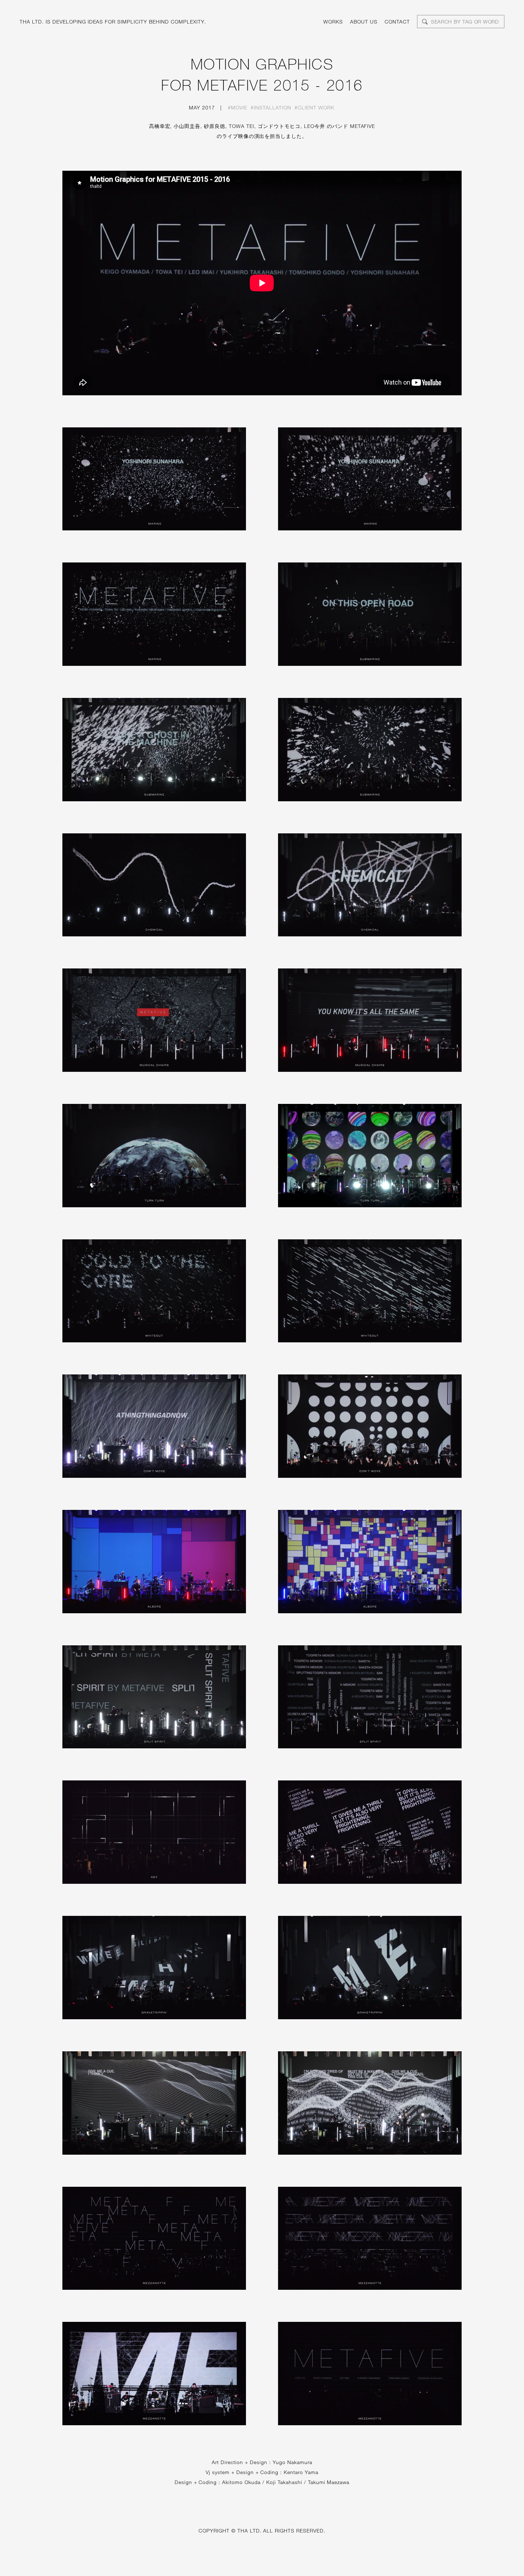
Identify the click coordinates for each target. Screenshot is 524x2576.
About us (364, 22)
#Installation (271, 107)
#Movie (238, 107)
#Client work (314, 107)
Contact (397, 22)
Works (333, 22)
